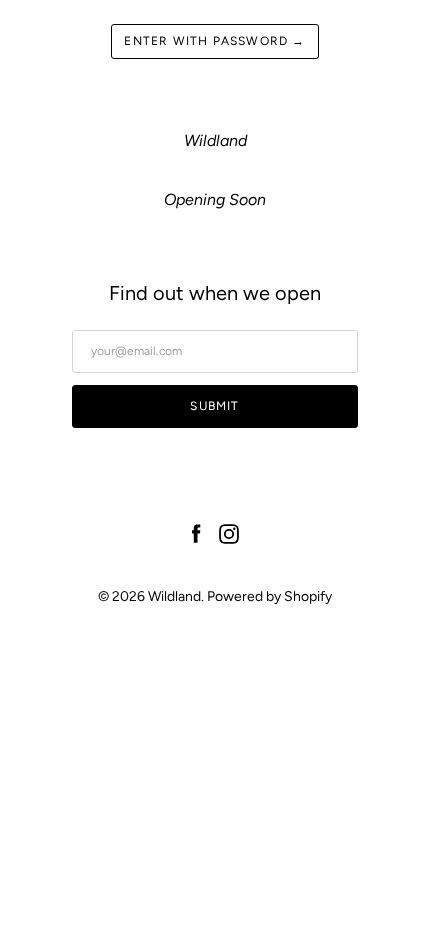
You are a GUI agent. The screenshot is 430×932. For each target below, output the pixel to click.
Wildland (174, 596)
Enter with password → (214, 41)
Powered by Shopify (269, 596)
